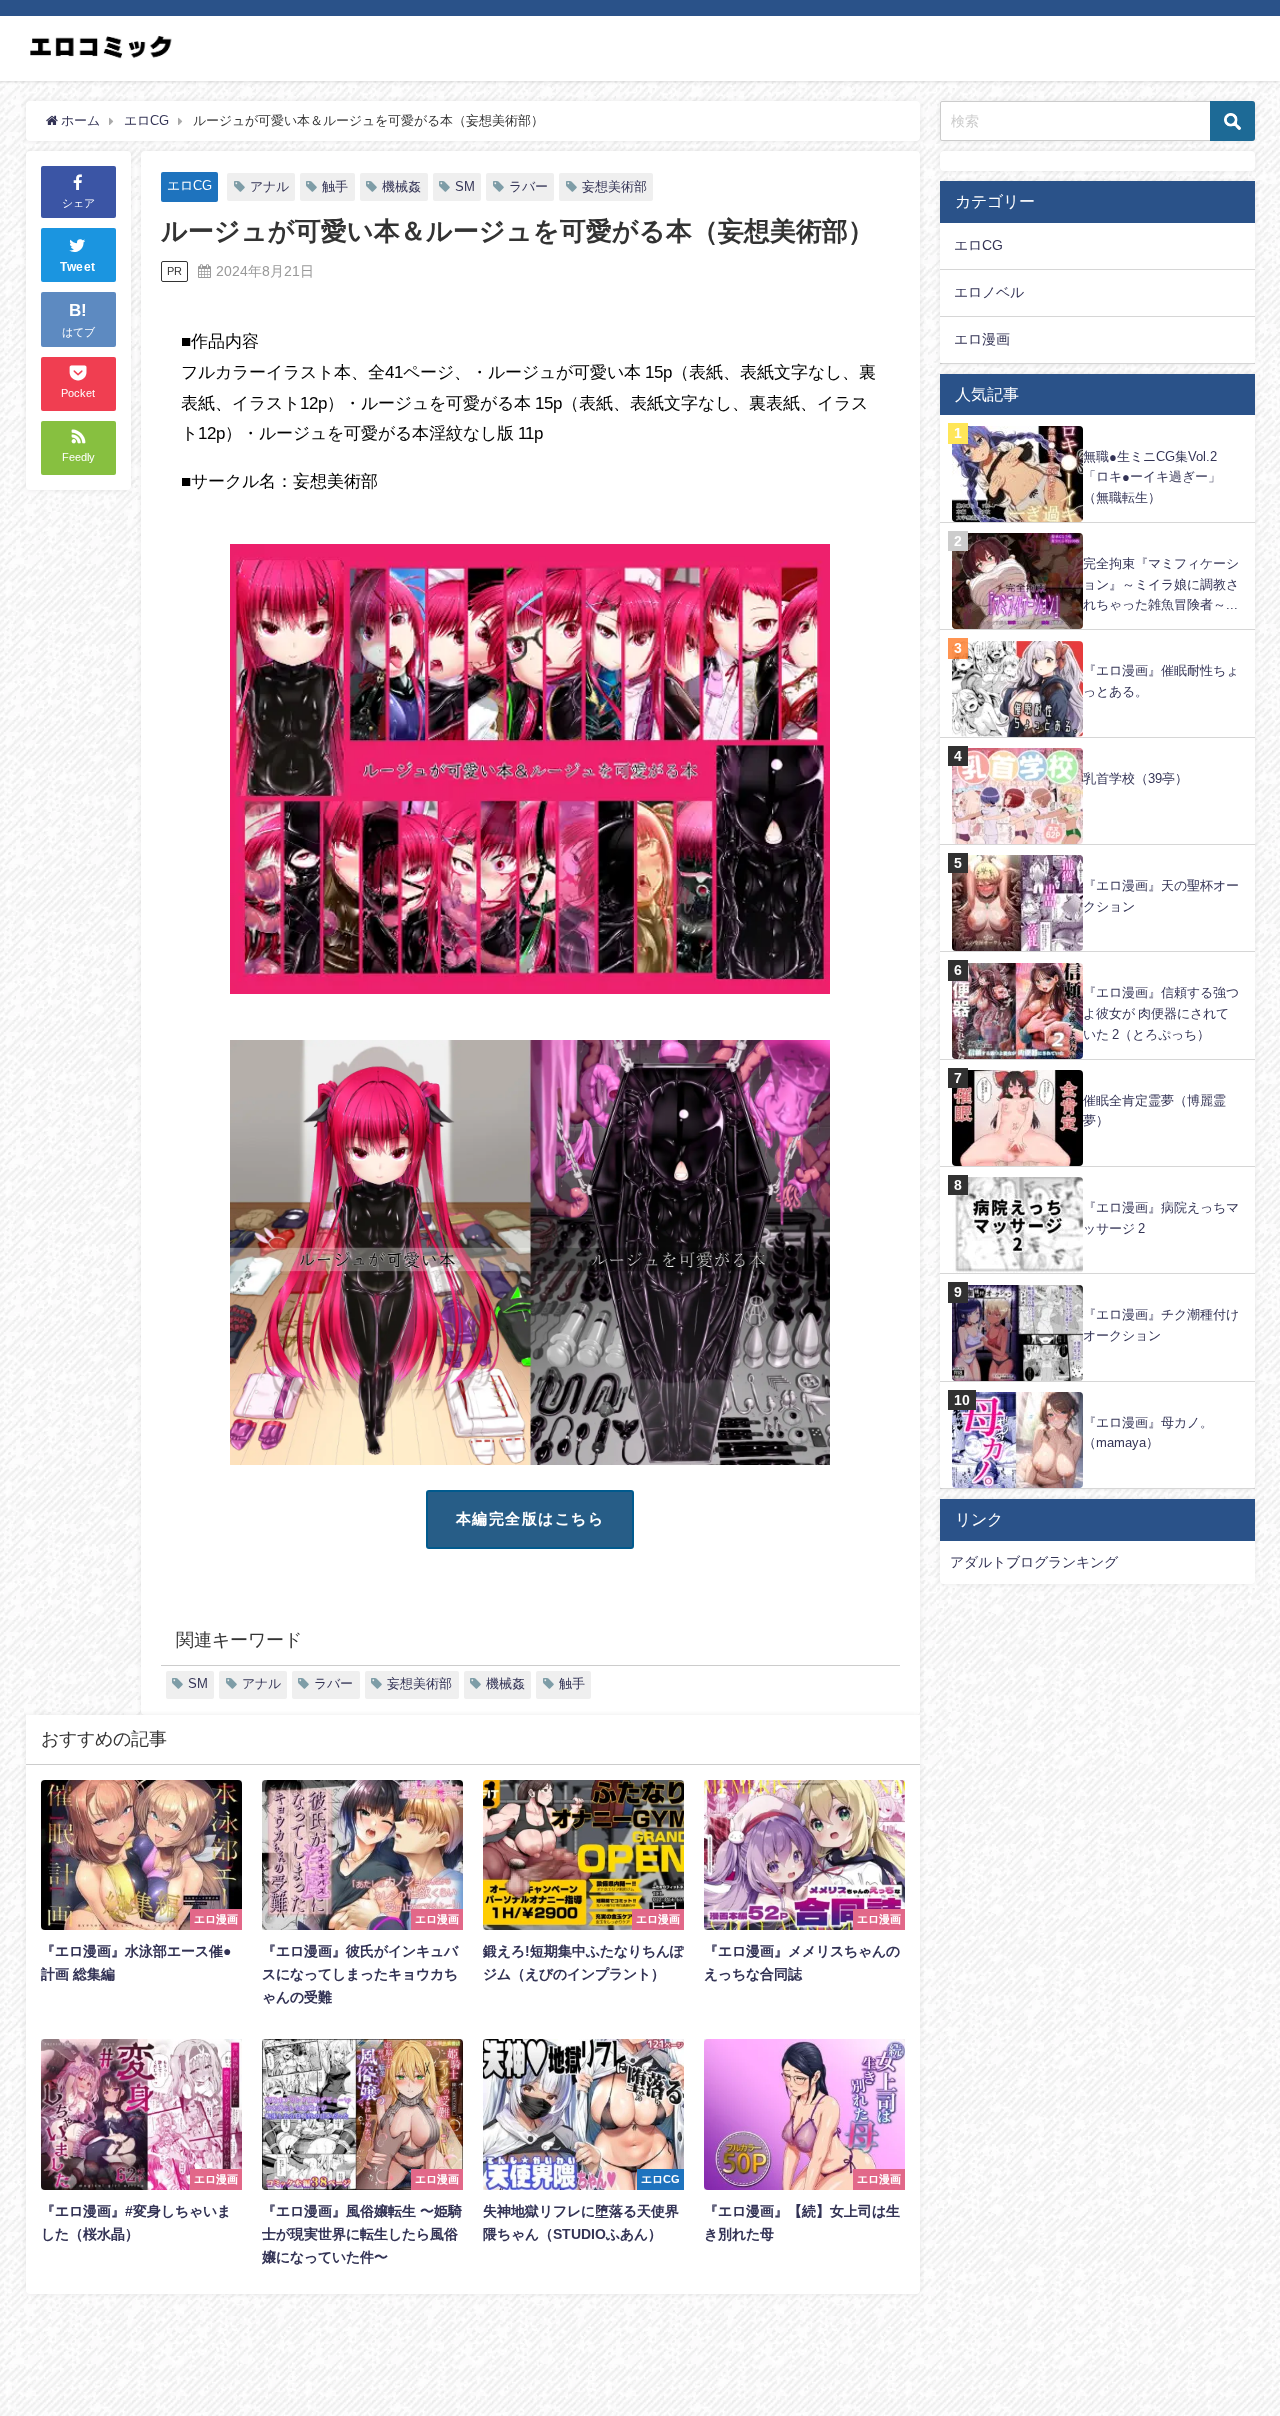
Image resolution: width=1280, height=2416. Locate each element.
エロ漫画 (982, 339)
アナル (269, 186)
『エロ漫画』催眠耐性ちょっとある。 (1161, 681)
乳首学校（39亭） (1135, 778)
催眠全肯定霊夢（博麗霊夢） (1154, 1111)
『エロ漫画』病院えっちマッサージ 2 (1161, 1218)
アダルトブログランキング (1034, 1562)
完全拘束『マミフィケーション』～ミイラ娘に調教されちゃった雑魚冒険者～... (1161, 584)
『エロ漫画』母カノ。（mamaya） (1148, 1433)
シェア (78, 203)
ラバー (528, 186)
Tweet (78, 268)
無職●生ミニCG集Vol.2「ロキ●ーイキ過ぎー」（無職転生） (1152, 477)
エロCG (189, 185)
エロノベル (989, 292)
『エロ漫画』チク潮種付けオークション (1161, 1325)
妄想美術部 (614, 186)
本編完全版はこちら (530, 1518)
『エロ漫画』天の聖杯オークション (1161, 896)
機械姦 (401, 186)
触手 (335, 186)
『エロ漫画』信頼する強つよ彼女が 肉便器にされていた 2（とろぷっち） (1161, 1013)
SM (465, 186)
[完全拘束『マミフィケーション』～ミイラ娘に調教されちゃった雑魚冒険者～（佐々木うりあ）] (1097, 533)
